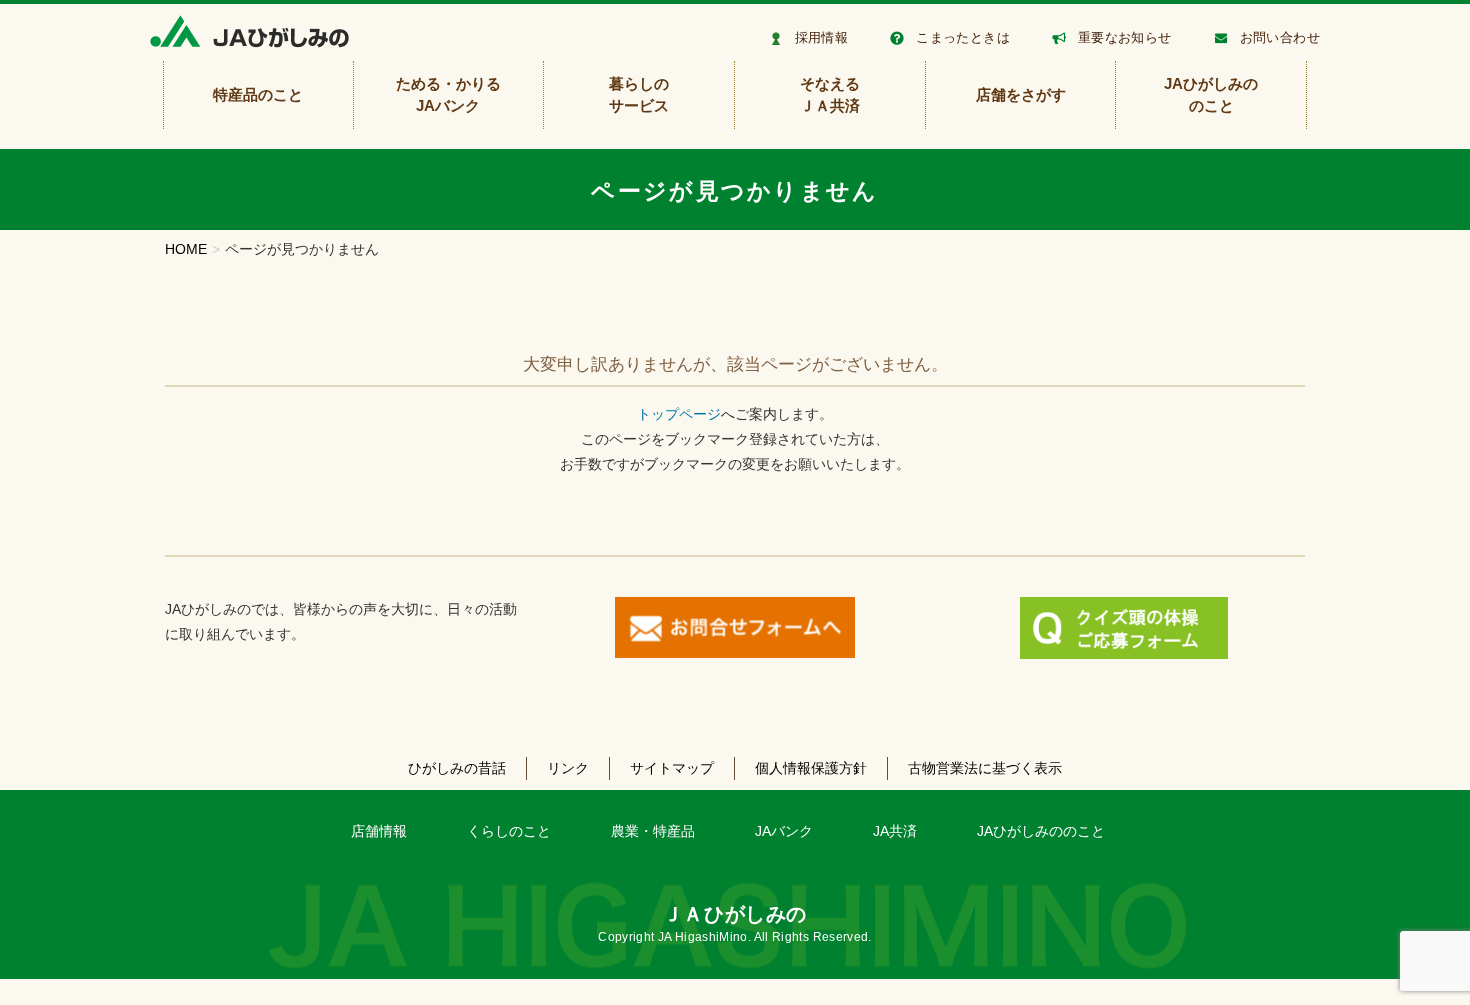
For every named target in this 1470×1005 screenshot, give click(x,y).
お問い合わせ (1280, 37)
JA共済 (895, 831)
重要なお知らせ (1125, 37)
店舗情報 (379, 831)
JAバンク (784, 831)
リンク (568, 768)
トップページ (679, 414)
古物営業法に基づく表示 (985, 768)
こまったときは (963, 37)
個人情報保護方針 (811, 768)
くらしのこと (509, 831)
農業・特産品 (653, 831)
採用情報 (822, 37)
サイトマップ (672, 768)
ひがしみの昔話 (457, 768)
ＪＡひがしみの (735, 914)
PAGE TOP (1419, 957)
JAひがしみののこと (1041, 831)
